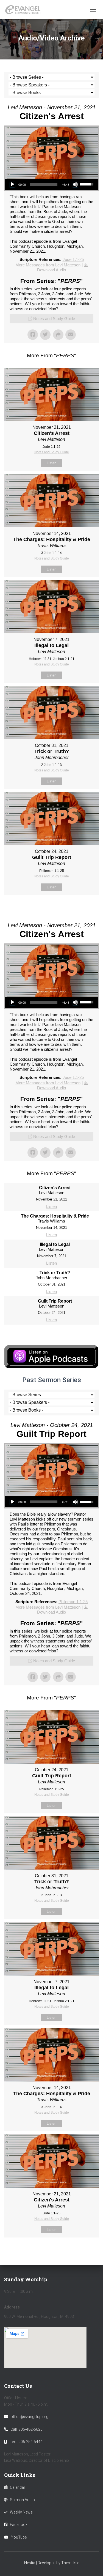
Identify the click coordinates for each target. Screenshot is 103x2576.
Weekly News (21, 2512)
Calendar (18, 2487)
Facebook (19, 2525)
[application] (51, 184)
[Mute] (75, 184)
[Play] (12, 184)
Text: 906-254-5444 (26, 2442)
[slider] (44, 184)
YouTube (19, 2537)
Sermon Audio (22, 2500)
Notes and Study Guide (54, 319)
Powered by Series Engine (52, 909)
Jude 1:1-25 (73, 259)
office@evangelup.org (29, 2417)
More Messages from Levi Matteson (48, 265)
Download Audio (51, 270)
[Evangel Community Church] (25, 10)
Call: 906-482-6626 (27, 2429)
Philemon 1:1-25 (73, 1602)
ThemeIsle (70, 2563)
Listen (51, 463)
